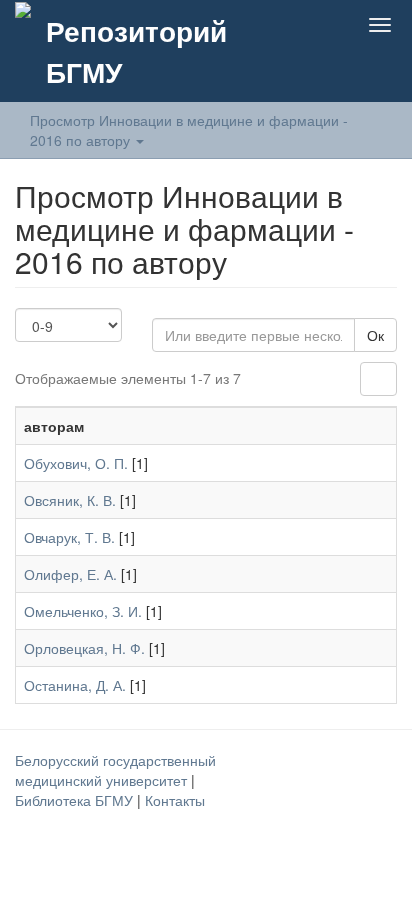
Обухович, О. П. (76, 463)
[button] (286, 25)
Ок (375, 335)
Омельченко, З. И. (83, 611)
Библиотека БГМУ (76, 800)
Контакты (175, 800)
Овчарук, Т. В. (69, 537)
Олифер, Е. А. (70, 574)
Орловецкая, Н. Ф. (84, 648)
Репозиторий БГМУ (136, 51)
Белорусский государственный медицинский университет (115, 770)
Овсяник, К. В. (70, 500)
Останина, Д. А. (75, 685)
